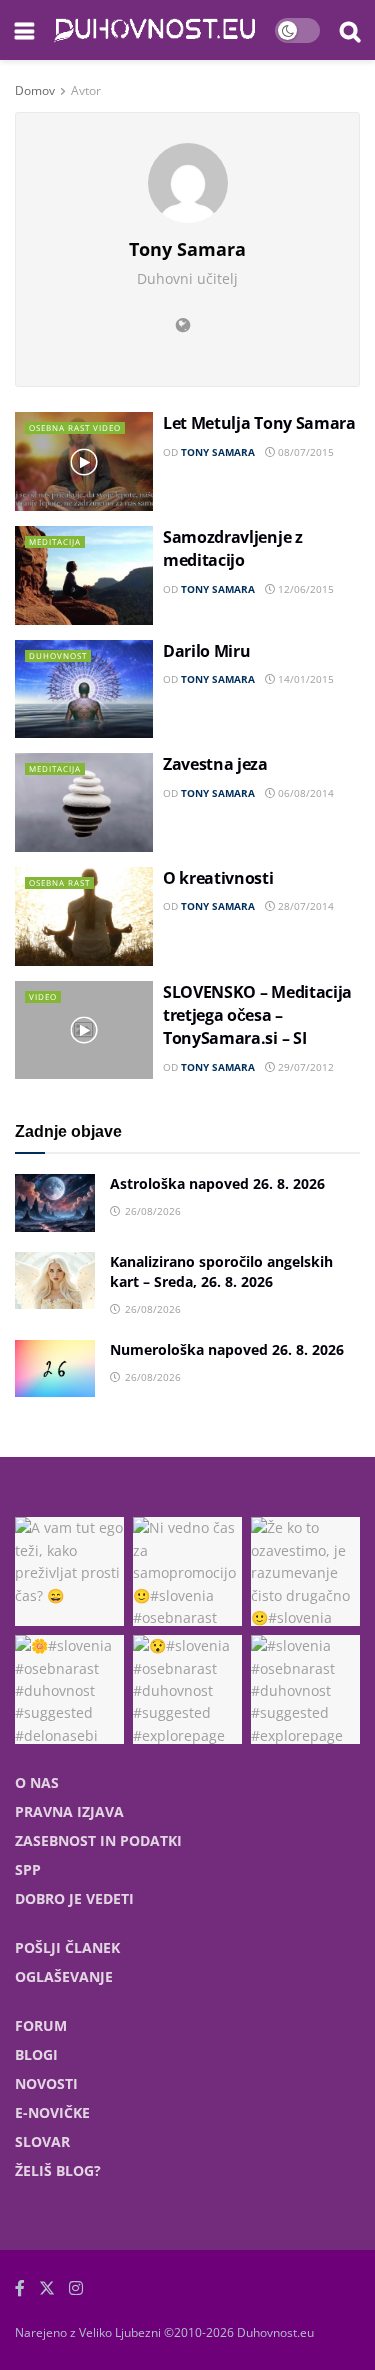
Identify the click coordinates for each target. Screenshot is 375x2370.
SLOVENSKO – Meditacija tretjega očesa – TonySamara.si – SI (257, 1015)
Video (43, 996)
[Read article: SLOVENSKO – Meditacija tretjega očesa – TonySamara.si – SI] (84, 1030)
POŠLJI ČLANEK (67, 1947)
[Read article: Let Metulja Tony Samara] (84, 461)
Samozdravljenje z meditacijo (233, 548)
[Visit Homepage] (154, 30)
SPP (28, 1869)
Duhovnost (58, 655)
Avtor (86, 90)
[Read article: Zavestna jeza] (84, 802)
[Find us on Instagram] (76, 2288)
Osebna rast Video (75, 427)
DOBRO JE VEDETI (74, 1898)
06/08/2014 (304, 793)
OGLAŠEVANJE (64, 1976)
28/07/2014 (304, 906)
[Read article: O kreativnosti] (84, 916)
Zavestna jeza (215, 764)
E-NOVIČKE (52, 2112)
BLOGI (36, 2054)
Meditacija (55, 541)
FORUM (41, 2025)
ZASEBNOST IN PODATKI (98, 1840)
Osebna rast (59, 882)
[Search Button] (350, 30)
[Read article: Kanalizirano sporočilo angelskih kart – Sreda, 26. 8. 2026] (55, 1280)
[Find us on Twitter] (47, 2288)
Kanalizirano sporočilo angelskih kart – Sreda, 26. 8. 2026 (221, 1272)
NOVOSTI (46, 2083)
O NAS (37, 1782)
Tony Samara (218, 452)
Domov (35, 90)
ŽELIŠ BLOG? (58, 2170)
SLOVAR (42, 2141)
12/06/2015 (304, 589)
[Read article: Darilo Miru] (84, 689)
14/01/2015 (304, 679)
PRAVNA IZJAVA (69, 1811)
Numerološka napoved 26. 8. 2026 (227, 1349)
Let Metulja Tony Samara (259, 423)
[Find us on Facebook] (20, 2288)
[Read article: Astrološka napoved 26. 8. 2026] (55, 1202)
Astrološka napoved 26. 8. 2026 (217, 1183)
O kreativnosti (218, 878)
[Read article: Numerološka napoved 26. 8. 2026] (55, 1368)
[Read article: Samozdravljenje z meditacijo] (84, 575)
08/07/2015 (304, 452)
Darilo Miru (206, 651)
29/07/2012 (304, 1067)
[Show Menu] (24, 30)
